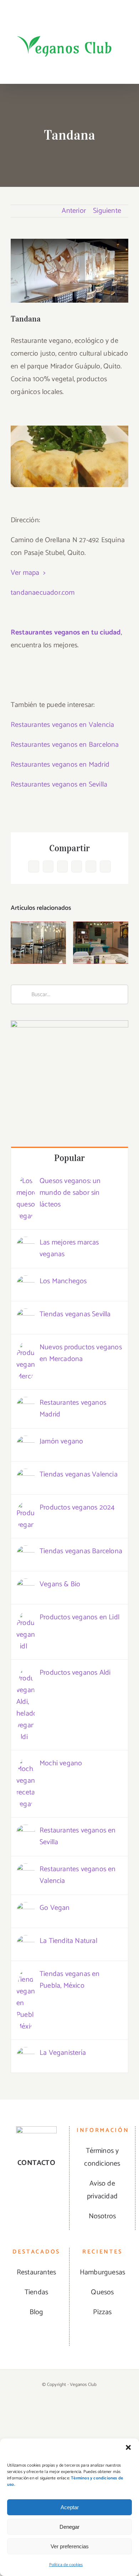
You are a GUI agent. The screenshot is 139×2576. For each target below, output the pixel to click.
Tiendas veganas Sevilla (75, 1314)
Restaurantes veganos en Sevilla (59, 785)
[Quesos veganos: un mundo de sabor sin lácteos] (26, 1181)
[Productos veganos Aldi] (26, 1673)
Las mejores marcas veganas (69, 1248)
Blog (37, 2312)
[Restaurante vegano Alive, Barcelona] (38, 943)
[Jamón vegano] (26, 1442)
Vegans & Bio (60, 1584)
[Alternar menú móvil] (125, 69)
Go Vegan (55, 1908)
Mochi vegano (61, 1763)
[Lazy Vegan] (101, 943)
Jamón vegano (61, 1441)
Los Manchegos (63, 1281)
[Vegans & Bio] (26, 1585)
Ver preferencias (70, 2546)
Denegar (69, 2527)
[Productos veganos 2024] (26, 1508)
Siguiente (107, 211)
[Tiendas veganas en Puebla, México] (26, 1974)
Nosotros (102, 2216)
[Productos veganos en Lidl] (26, 1618)
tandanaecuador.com (43, 593)
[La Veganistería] (26, 2053)
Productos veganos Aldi (75, 1673)
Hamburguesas (102, 2272)
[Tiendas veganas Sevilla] (26, 1315)
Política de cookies (66, 2565)
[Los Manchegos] (26, 1282)
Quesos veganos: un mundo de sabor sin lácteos (70, 1193)
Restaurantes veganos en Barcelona (65, 745)
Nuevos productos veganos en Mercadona (81, 1353)
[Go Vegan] (26, 1908)
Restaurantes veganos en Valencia (62, 725)
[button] (128, 2447)
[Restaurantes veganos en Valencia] (26, 1870)
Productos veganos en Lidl (79, 1617)
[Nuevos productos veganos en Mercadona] (26, 1348)
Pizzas (102, 2312)
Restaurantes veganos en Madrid (60, 765)
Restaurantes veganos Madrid (73, 1409)
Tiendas (36, 2292)
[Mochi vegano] (26, 1764)
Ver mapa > (28, 573)
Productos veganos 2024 (77, 1508)
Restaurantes (36, 2272)
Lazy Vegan (101, 928)
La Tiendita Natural (68, 1941)
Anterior (74, 211)
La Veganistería (63, 2053)
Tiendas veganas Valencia (79, 1475)
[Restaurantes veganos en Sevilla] (26, 1831)
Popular (70, 1158)
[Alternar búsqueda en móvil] (113, 69)
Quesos (102, 2292)
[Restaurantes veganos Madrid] (26, 1403)
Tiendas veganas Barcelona (81, 1551)
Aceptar (70, 2507)
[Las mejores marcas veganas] (26, 1243)
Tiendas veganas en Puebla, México (70, 1980)
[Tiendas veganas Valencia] (26, 1475)
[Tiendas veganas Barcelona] (26, 1552)
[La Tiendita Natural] (26, 1941)
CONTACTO (36, 2163)
